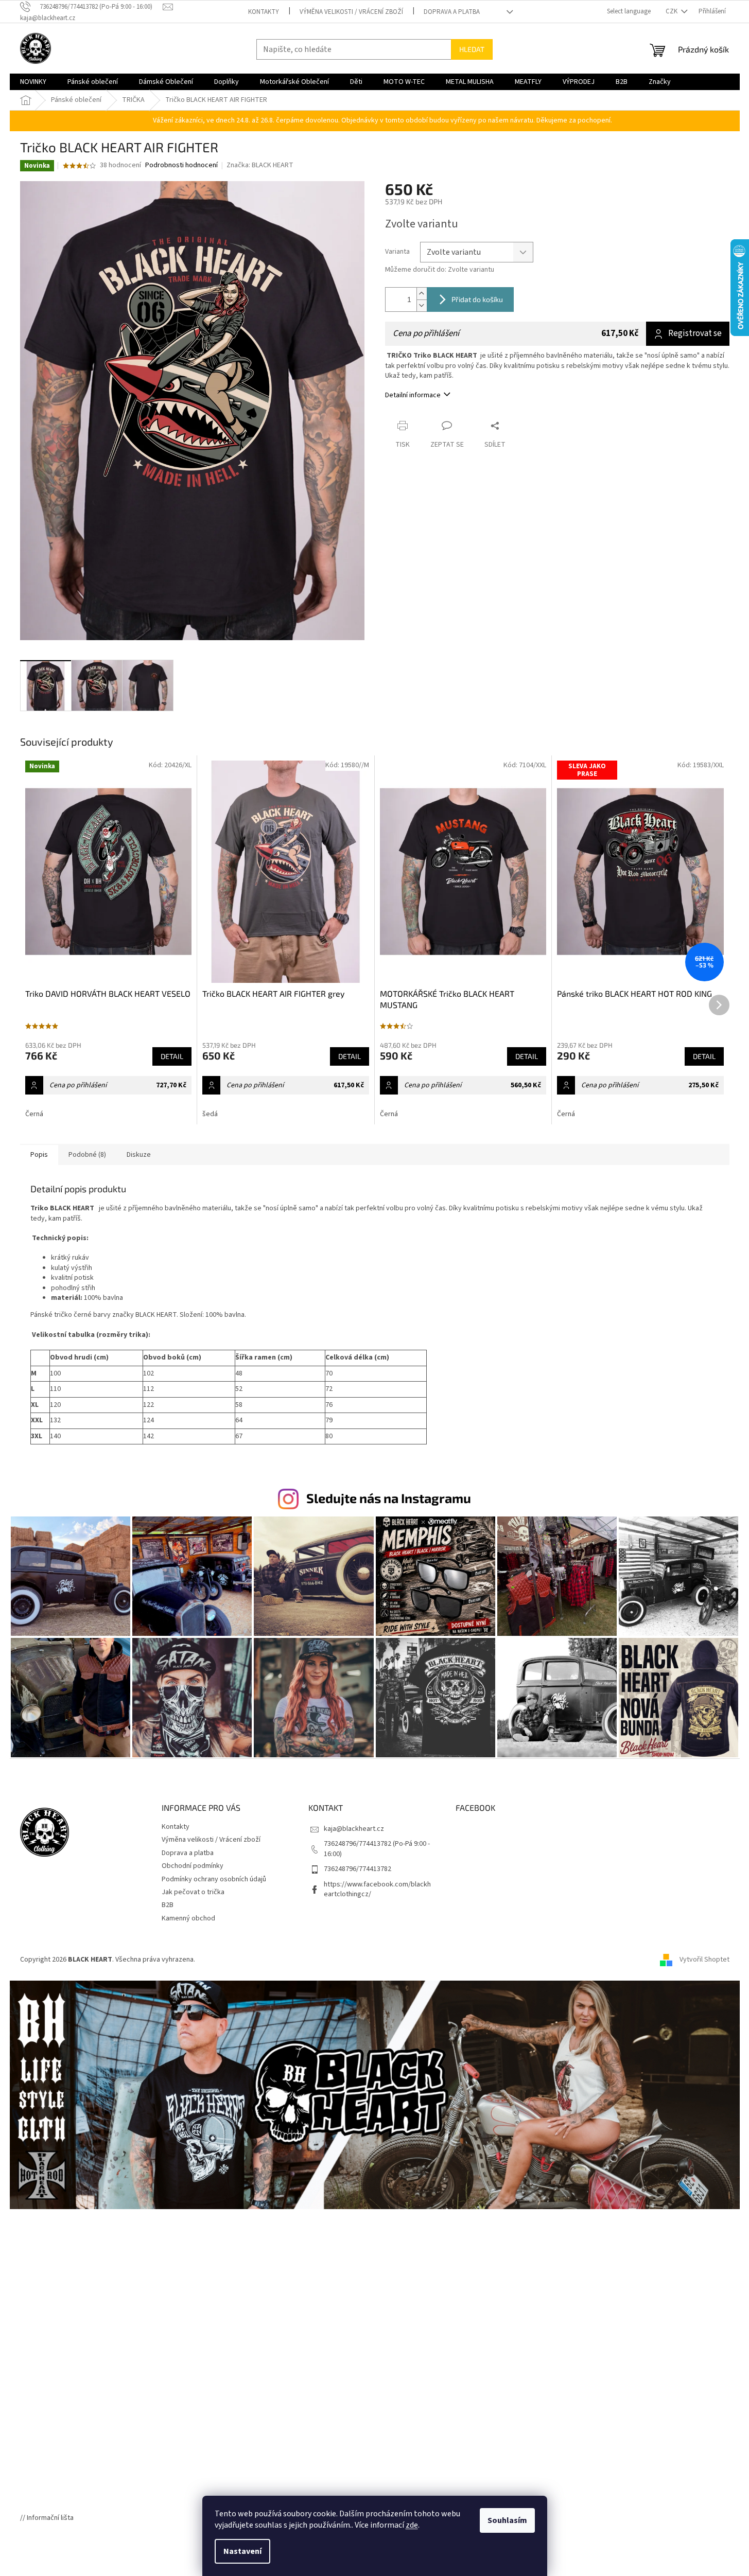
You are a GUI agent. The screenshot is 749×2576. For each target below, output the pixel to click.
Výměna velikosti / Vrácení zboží (351, 12)
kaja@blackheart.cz (354, 1829)
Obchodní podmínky (193, 1866)
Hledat (472, 49)
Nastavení (242, 2551)
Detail (172, 1056)
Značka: (260, 165)
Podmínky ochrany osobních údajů (214, 1879)
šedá (210, 1114)
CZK (672, 11)
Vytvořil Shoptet (704, 1960)
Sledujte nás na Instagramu (389, 1498)
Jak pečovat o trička (193, 1892)
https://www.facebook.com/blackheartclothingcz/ (377, 1889)
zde (412, 2525)
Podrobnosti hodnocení (181, 165)
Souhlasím (507, 2520)
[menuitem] (33, 82)
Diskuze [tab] (139, 1155)
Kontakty (264, 12)
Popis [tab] (39, 1155)
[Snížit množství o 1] (422, 305)
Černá (34, 1114)
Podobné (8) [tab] (87, 1155)
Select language (629, 11)
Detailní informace (413, 395)
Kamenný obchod (188, 1918)
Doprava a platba (452, 12)
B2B (168, 1905)
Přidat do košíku (477, 299)
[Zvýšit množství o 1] (422, 294)
